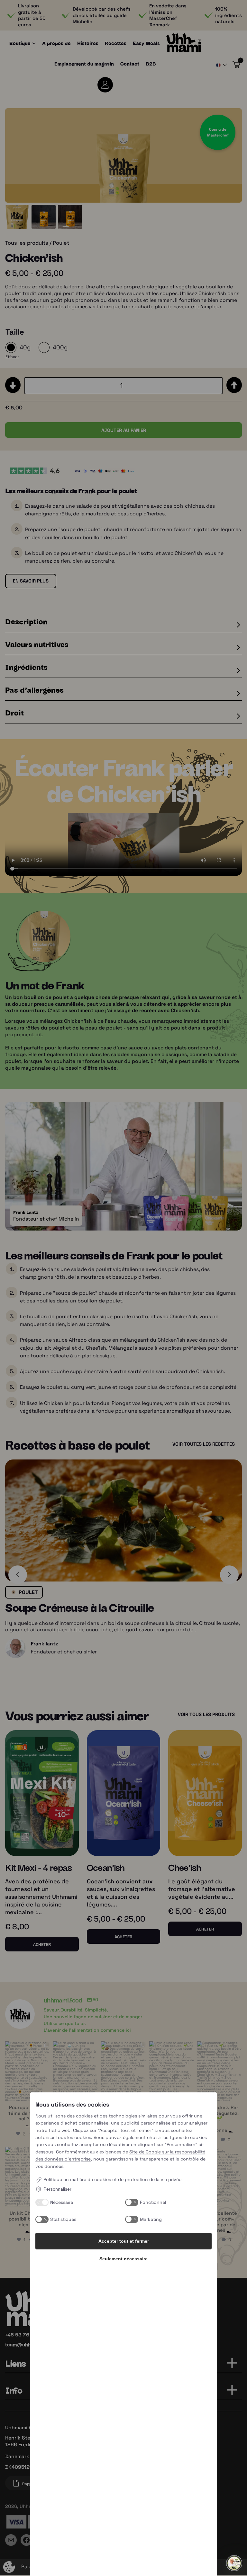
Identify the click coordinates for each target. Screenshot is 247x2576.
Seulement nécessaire (123, 2259)
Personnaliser (57, 2189)
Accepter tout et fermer (124, 2241)
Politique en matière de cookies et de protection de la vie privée (112, 2179)
